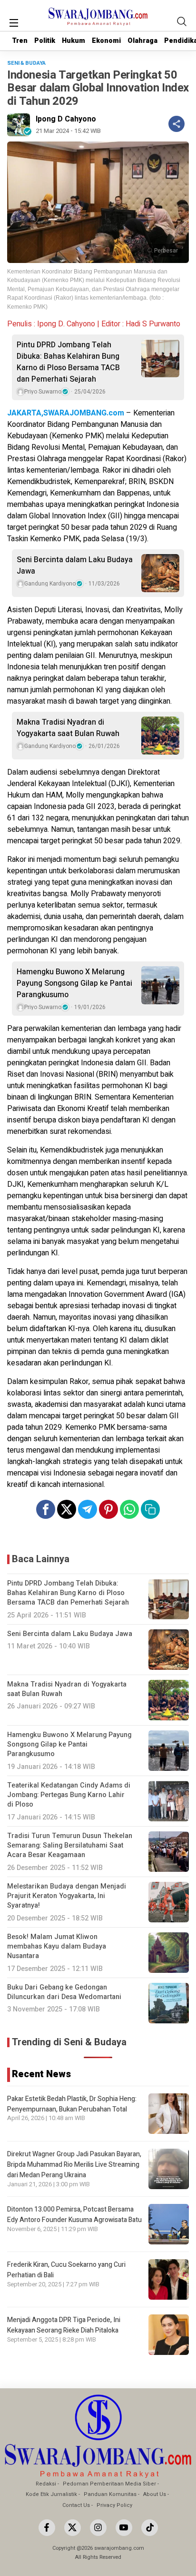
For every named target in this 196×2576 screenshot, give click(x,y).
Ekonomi (106, 41)
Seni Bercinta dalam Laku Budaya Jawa (75, 566)
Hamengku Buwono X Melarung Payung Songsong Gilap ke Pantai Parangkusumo (74, 983)
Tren (20, 41)
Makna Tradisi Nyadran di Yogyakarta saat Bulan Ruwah (68, 728)
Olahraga (142, 41)
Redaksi (46, 2484)
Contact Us (76, 2505)
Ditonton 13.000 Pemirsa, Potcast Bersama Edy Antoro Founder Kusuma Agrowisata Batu (74, 2215)
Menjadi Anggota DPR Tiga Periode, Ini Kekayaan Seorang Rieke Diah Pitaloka (64, 2325)
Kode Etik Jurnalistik (51, 2494)
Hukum (73, 41)
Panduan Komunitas (110, 2494)
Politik (45, 41)
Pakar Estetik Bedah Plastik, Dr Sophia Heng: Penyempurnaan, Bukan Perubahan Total (72, 2104)
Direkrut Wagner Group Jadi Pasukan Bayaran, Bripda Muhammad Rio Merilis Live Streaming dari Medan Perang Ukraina (74, 2165)
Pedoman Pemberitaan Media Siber (109, 2484)
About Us (155, 2494)
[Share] (176, 124)
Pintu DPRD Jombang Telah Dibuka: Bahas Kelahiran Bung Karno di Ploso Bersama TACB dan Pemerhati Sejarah (68, 362)
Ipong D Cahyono (66, 119)
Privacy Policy (114, 2505)
